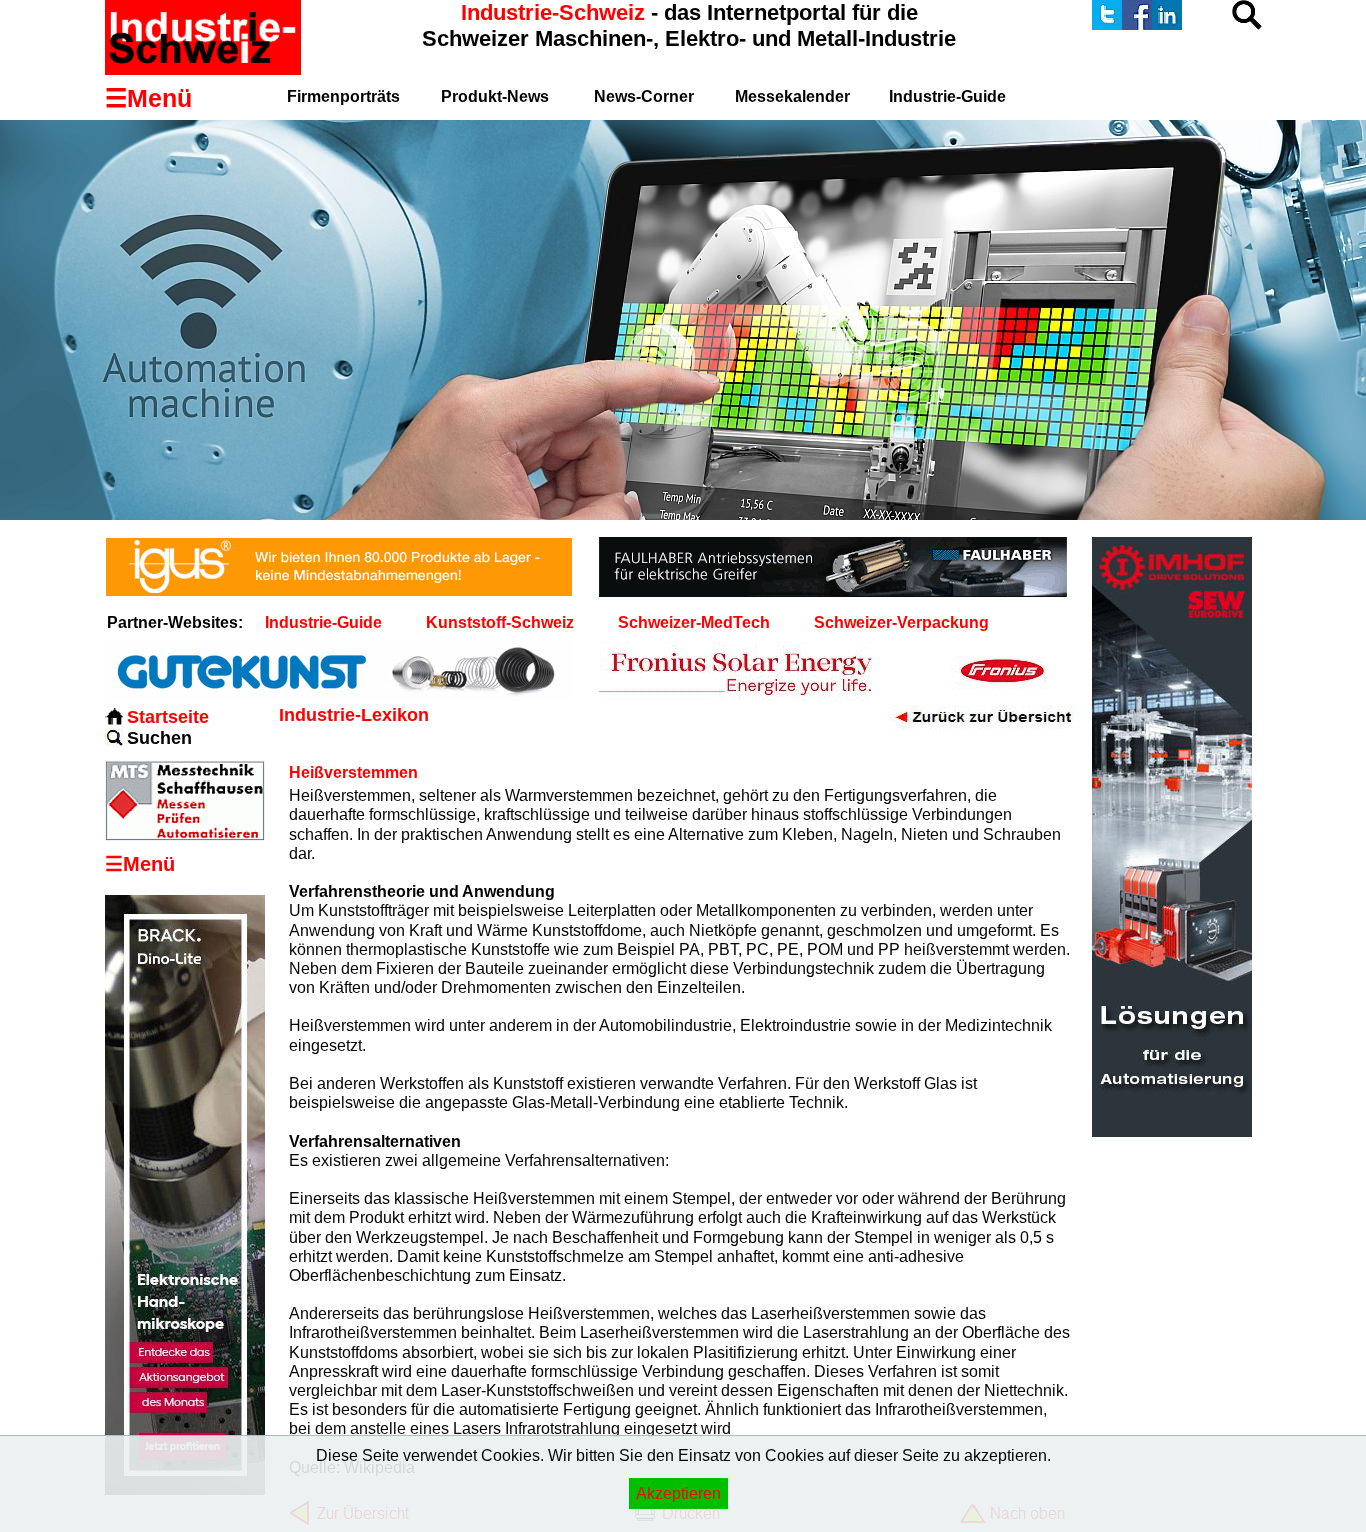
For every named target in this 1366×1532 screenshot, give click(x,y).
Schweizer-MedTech (694, 622)
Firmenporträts (343, 96)
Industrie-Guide (947, 96)
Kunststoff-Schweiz (500, 622)
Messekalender (792, 96)
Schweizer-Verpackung (901, 622)
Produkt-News (495, 96)
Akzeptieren (678, 1493)
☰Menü (140, 864)
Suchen (159, 738)
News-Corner (644, 96)
